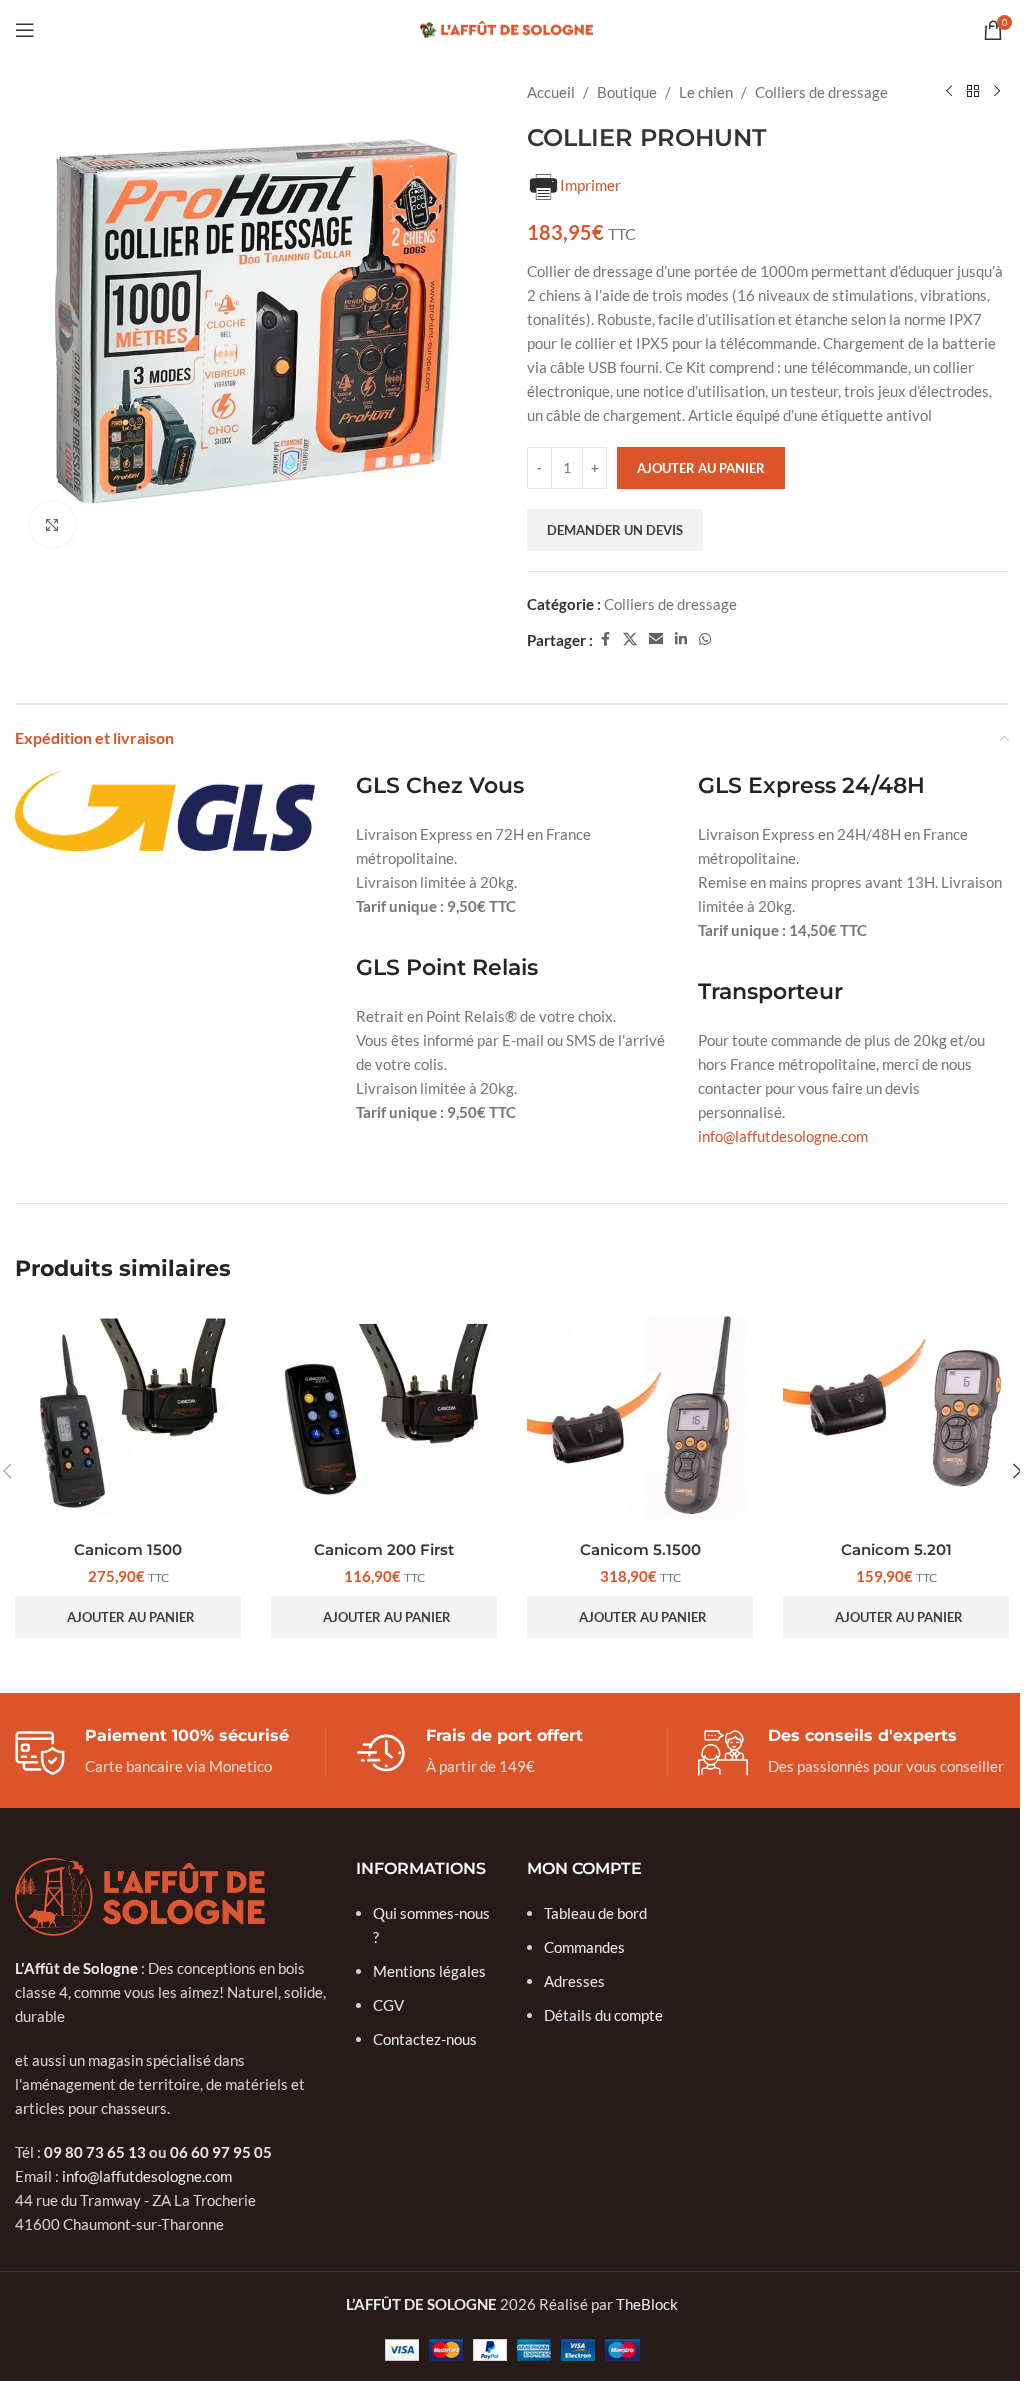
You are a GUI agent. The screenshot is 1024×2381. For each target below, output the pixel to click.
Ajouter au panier (701, 468)
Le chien (706, 92)
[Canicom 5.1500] (640, 1417)
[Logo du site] (512, 28)
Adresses (574, 1981)
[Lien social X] (630, 639)
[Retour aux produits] (973, 92)
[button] (128, 1617)
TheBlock (647, 2304)
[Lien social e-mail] (656, 639)
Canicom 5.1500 (640, 1549)
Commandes (584, 1947)
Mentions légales (429, 1971)
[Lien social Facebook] (605, 639)
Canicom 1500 (128, 1549)
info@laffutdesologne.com (783, 1136)
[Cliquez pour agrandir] (52, 524)
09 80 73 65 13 (95, 2152)
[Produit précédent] (949, 92)
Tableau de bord (595, 1913)
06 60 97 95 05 (221, 2152)
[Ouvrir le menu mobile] (25, 30)
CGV (388, 2005)
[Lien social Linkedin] (681, 639)
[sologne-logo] (140, 1896)
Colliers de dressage (821, 92)
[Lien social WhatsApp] (705, 639)
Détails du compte (603, 2015)
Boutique (627, 92)
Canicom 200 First (384, 1549)
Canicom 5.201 (896, 1549)
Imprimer (590, 185)
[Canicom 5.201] (896, 1417)
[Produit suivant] (997, 92)
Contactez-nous (425, 2039)
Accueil (551, 92)
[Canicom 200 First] (384, 1417)
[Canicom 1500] (128, 1417)
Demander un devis (615, 530)
